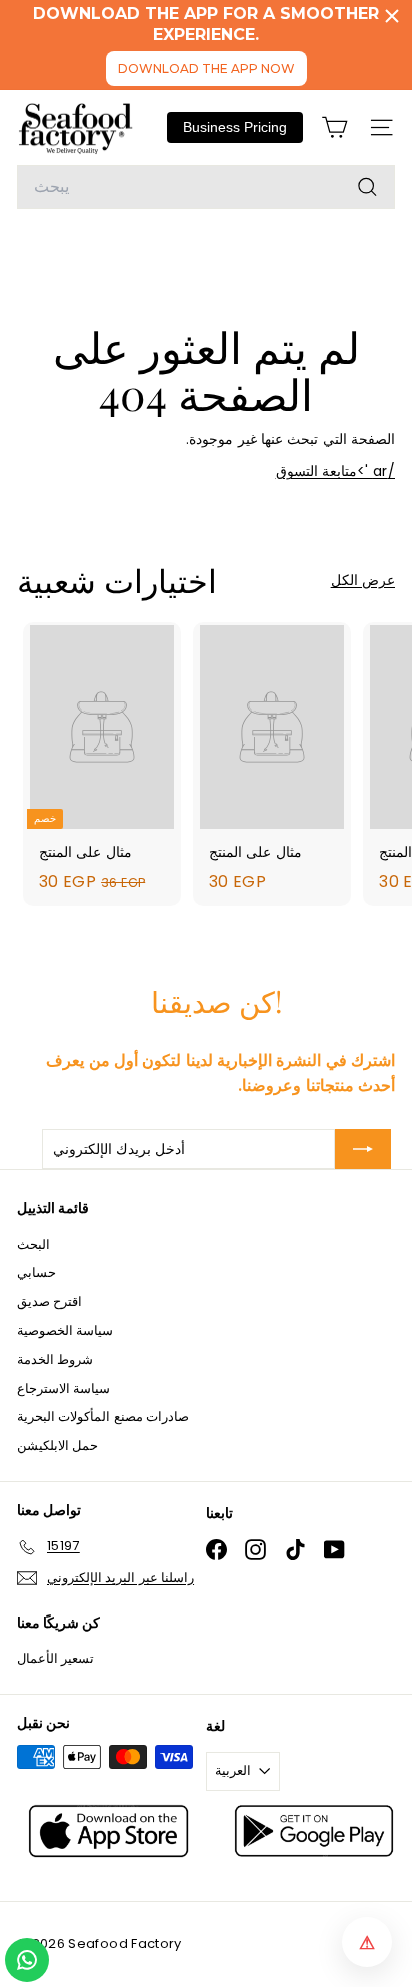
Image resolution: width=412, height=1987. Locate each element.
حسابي (36, 1272)
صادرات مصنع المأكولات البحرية (103, 1416)
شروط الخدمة (55, 1359)
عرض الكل (363, 580)
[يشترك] (363, 1149)
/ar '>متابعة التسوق (335, 471)
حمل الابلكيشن (57, 1445)
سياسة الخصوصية (65, 1330)
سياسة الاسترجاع (63, 1388)
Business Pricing (235, 127)
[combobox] (206, 187)
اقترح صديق (49, 1301)
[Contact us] (27, 1960)
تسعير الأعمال (55, 1658)
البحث (33, 1244)
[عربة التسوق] (334, 127)
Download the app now (206, 68)
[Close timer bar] (392, 16)
